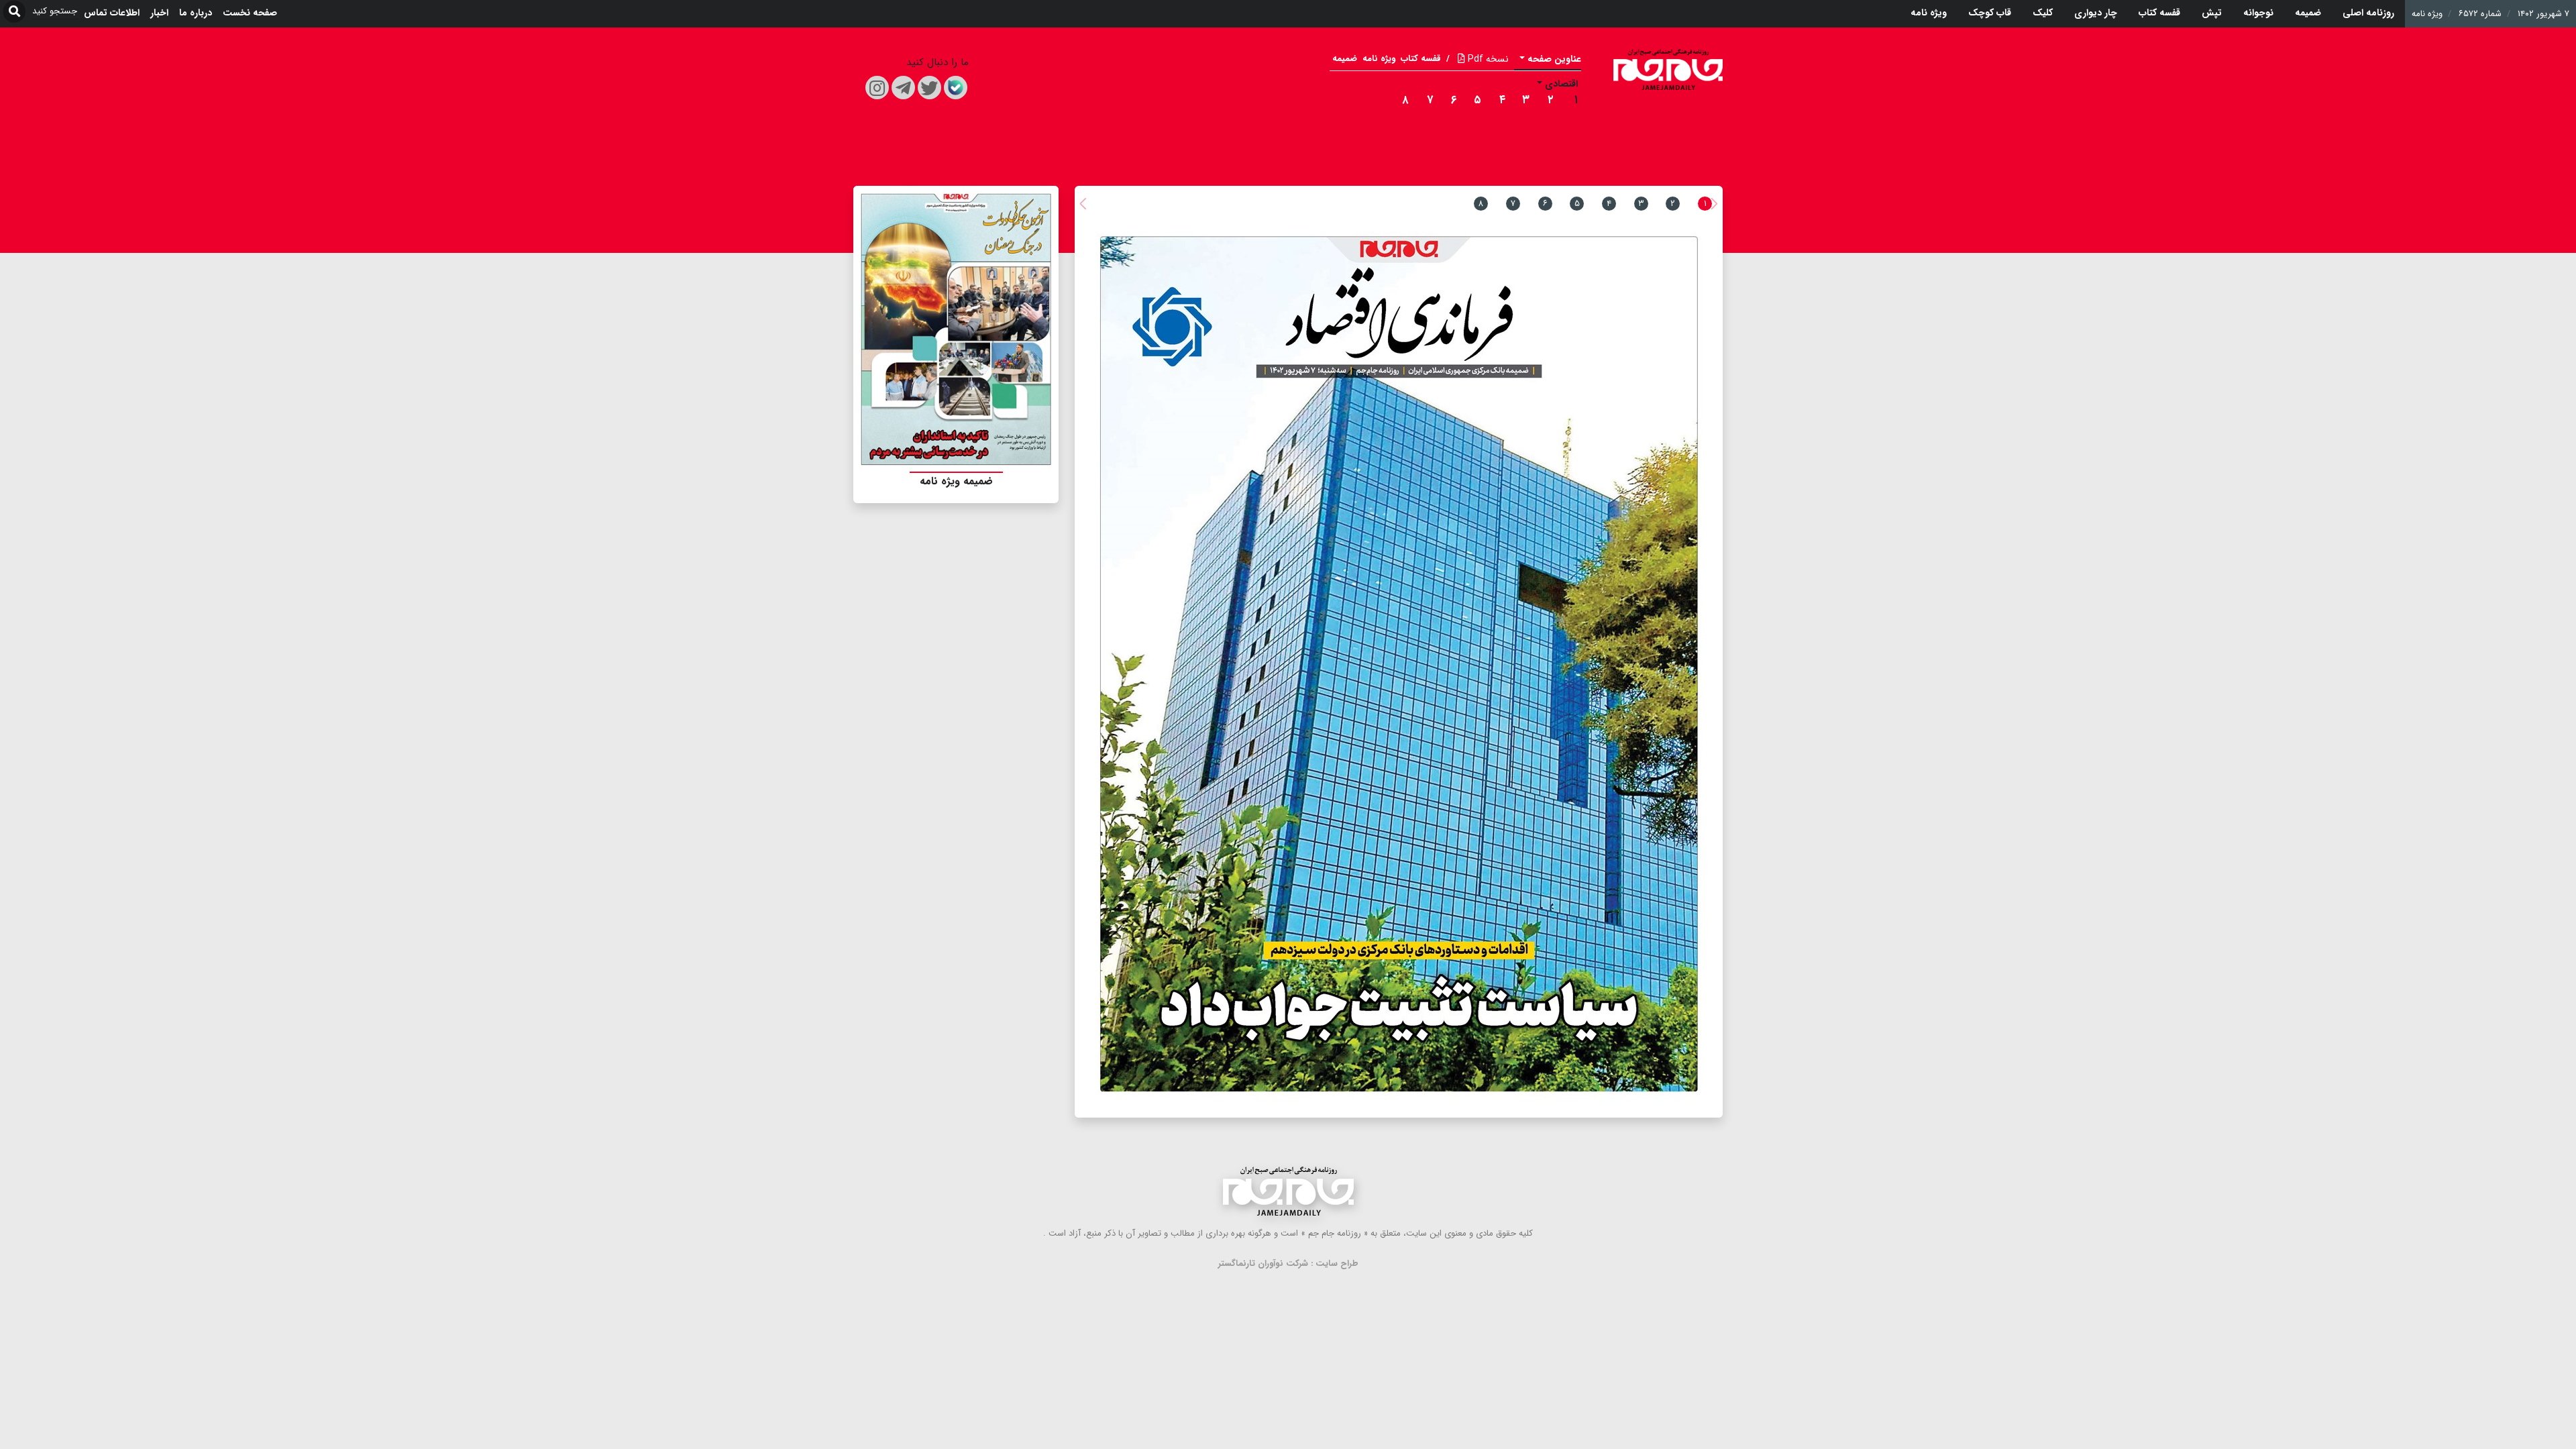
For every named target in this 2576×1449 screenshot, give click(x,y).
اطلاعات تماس (112, 13)
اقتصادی (1561, 84)
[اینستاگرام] (877, 88)
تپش (2212, 13)
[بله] (956, 88)
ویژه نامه (1929, 13)
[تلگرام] (903, 88)
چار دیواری (2096, 13)
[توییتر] (929, 88)
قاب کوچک (1990, 13)
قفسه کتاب (2159, 13)
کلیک (2043, 13)
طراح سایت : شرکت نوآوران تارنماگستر (1288, 1264)
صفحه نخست (250, 13)
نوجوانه (2258, 13)
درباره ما (196, 13)
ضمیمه (2308, 13)
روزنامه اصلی (2368, 13)
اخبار (159, 13)
